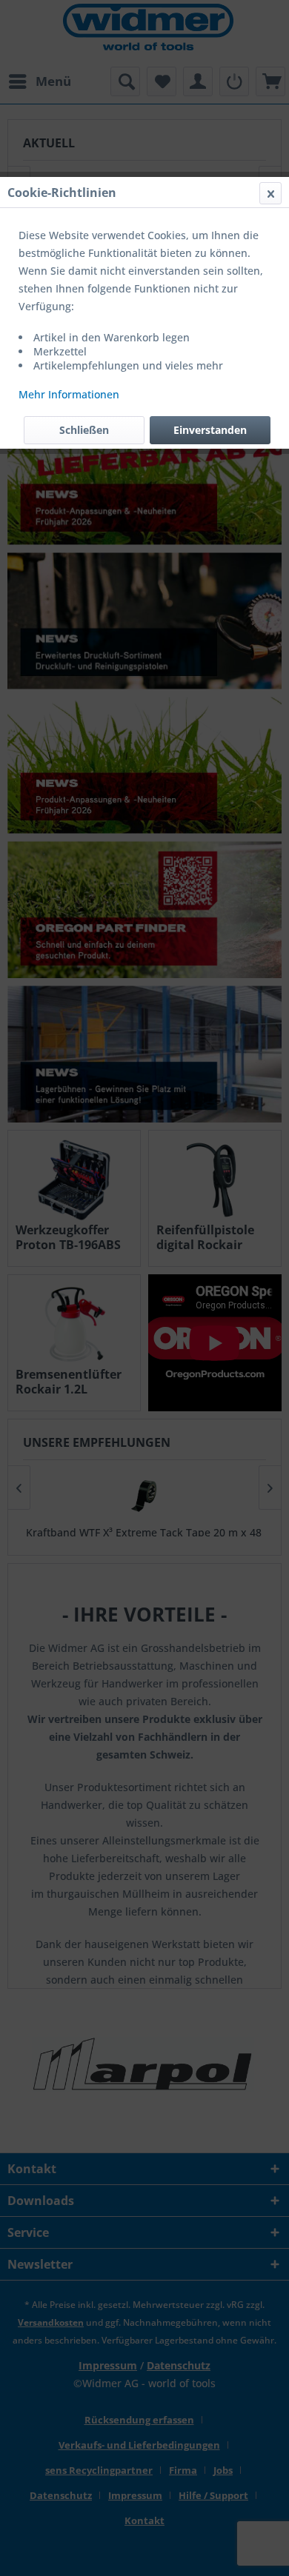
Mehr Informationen (69, 394)
